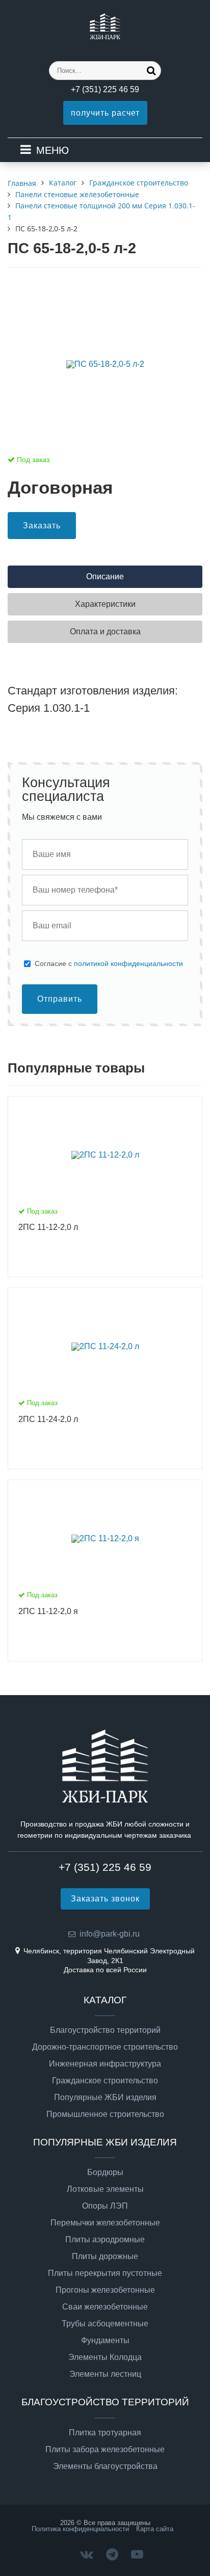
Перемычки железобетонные (105, 2223)
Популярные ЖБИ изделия (105, 2098)
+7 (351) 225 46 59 (105, 89)
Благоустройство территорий (105, 2030)
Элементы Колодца (105, 2357)
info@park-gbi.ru (110, 1934)
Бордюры (105, 2172)
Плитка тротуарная (105, 2433)
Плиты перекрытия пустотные (105, 2273)
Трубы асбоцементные (105, 2324)
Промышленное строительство (105, 2114)
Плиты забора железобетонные (105, 2450)
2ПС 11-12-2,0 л (48, 1227)
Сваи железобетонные (105, 2307)
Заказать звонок (105, 1899)
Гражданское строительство (105, 2081)
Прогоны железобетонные (105, 2290)
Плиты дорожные (105, 2257)
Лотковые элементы (105, 2189)
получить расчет (105, 113)
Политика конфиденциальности (80, 2529)
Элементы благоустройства (105, 2466)
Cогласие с (109, 963)
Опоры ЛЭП (105, 2206)
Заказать (42, 526)
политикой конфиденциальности (128, 963)
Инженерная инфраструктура (105, 2064)
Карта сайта (155, 2529)
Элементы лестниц (105, 2374)
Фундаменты (105, 2341)
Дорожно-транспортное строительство (105, 2047)
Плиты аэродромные (105, 2240)
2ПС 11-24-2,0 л (48, 1419)
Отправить (60, 999)
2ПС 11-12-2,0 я (48, 1611)
